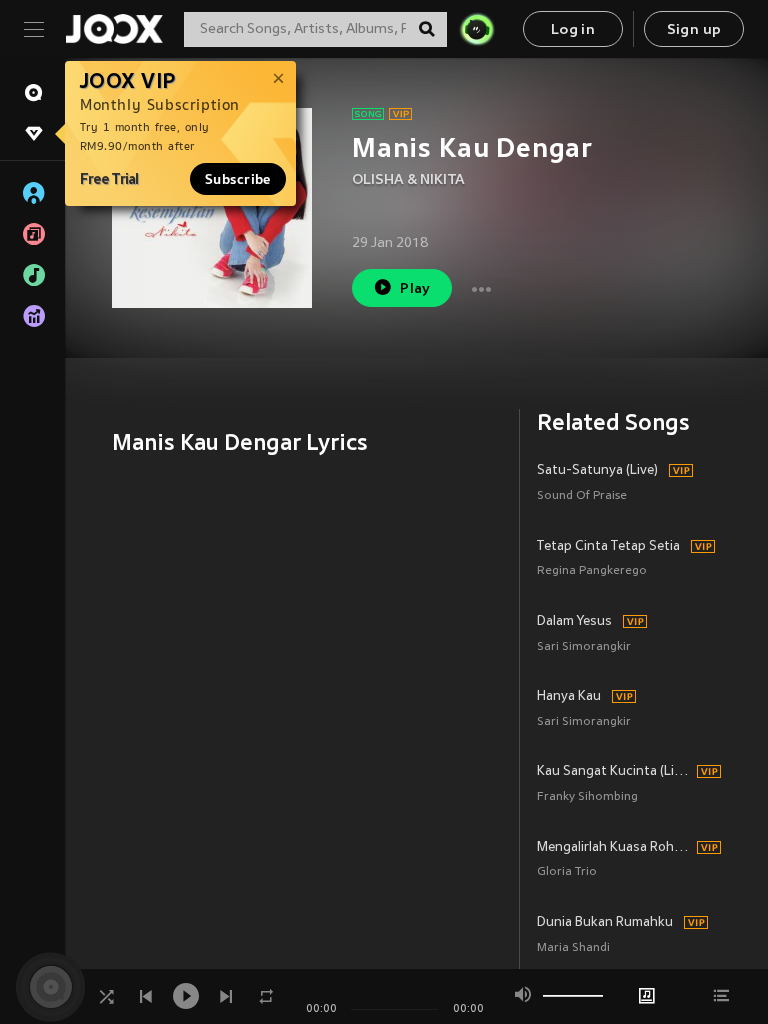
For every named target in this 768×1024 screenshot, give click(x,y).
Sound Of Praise (582, 496)
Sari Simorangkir (584, 647)
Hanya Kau (569, 697)
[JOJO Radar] (477, 29)
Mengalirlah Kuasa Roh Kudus (614, 848)
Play (415, 289)
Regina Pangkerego (592, 571)
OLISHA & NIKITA (408, 180)
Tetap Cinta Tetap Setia (608, 547)
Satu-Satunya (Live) (597, 471)
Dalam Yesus (574, 622)
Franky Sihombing (587, 797)
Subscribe (238, 179)
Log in (573, 30)
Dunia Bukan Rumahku (605, 923)
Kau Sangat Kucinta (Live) (614, 772)
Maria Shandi (573, 948)
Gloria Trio (567, 872)
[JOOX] (114, 29)
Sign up (694, 30)
